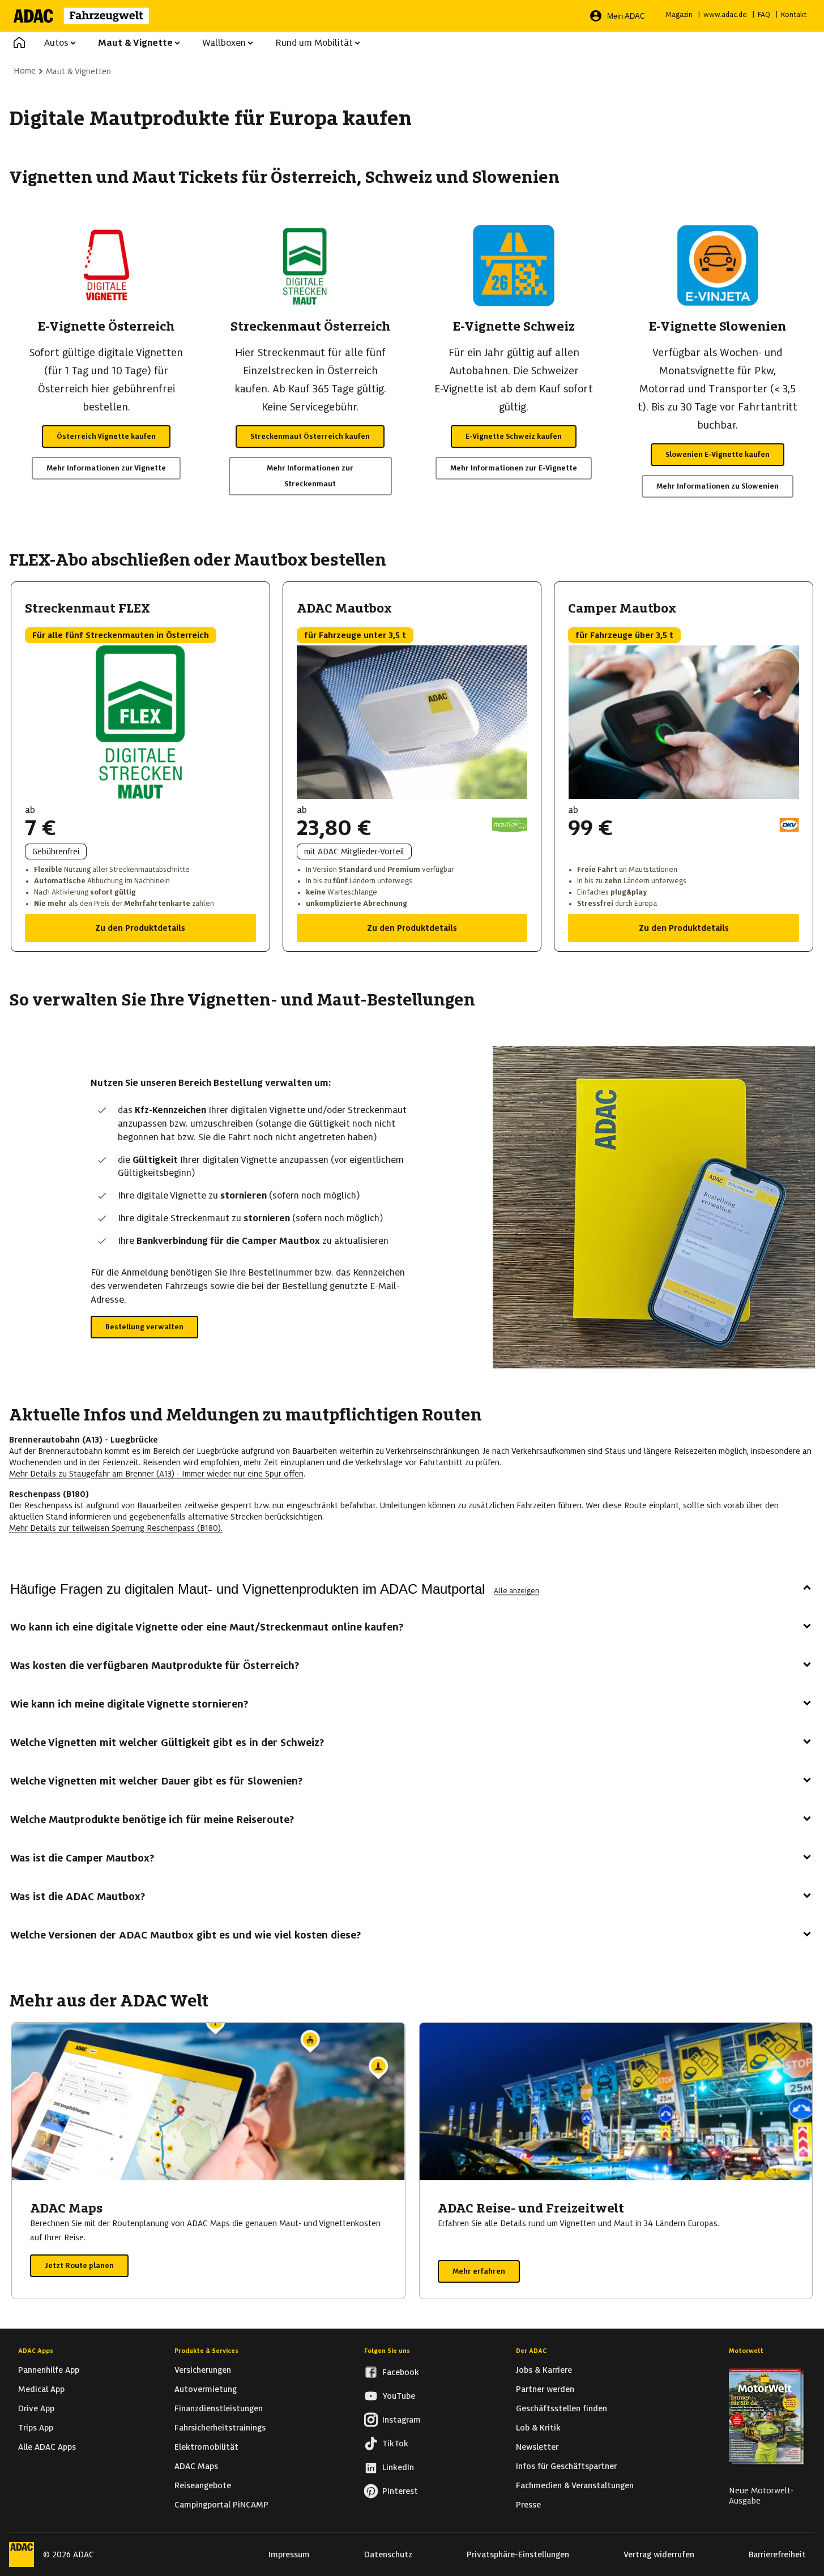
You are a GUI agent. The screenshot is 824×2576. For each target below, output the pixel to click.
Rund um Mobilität (314, 43)
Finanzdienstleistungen (219, 2408)
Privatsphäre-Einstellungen (518, 2554)
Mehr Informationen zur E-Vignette (514, 468)
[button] (19, 43)
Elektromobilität (206, 2447)
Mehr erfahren (479, 2271)
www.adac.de (725, 14)
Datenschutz (388, 2554)
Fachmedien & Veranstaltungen (575, 2485)
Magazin (679, 14)
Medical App (41, 2389)
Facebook (401, 2372)
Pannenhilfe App (49, 2370)
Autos (56, 43)
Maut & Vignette (135, 43)
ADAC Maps (196, 2466)
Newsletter (537, 2447)
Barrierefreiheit (777, 2554)
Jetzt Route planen (79, 2265)
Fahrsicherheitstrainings (220, 2428)
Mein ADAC (626, 16)
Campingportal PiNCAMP (221, 2505)
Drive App (36, 2408)
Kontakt (794, 14)
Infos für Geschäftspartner (566, 2466)
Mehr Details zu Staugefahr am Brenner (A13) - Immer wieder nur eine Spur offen (156, 1474)
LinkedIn (398, 2467)
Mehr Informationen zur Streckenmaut (310, 476)
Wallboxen (224, 43)
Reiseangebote (203, 2485)
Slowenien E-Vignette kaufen (718, 454)
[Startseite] (89, 16)
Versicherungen (203, 2370)
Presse (528, 2505)
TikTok (395, 2444)
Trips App (36, 2428)
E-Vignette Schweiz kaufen (514, 436)
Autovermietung (206, 2389)
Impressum (289, 2554)
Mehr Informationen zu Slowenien (718, 486)
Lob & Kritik (538, 2428)
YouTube (399, 2396)
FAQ (764, 14)
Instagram (402, 2420)
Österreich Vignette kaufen (106, 436)
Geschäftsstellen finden (562, 2408)
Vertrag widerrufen (659, 2554)
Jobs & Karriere (544, 2370)
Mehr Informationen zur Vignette (106, 468)
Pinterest (400, 2491)
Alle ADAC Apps (47, 2447)
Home (25, 71)
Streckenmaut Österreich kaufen (310, 436)
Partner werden (545, 2389)
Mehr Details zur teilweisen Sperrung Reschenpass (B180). (116, 1528)
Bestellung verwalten (144, 1327)
